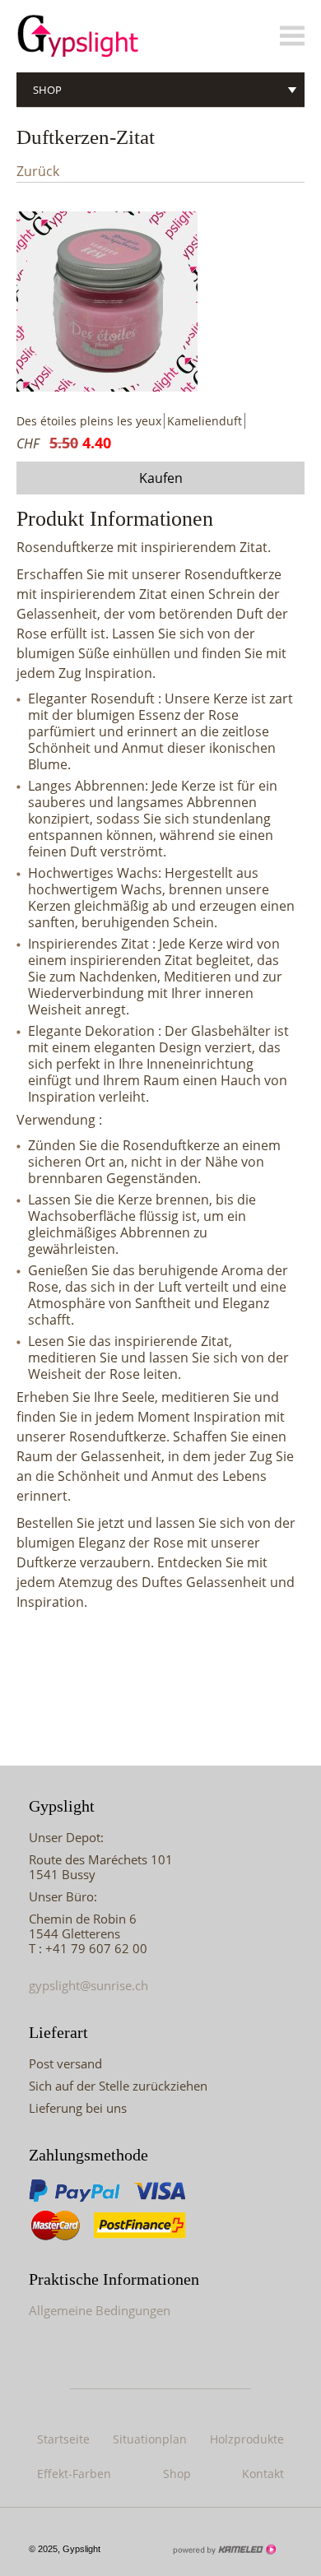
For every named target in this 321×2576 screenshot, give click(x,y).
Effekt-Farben (74, 2474)
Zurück (38, 172)
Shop (47, 90)
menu (292, 36)
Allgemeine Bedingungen (100, 2310)
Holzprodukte (247, 2439)
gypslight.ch (107, 36)
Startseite (63, 2439)
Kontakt (263, 2474)
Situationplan (150, 2439)
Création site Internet (224, 2550)
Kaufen (161, 478)
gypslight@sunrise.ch (88, 1985)
